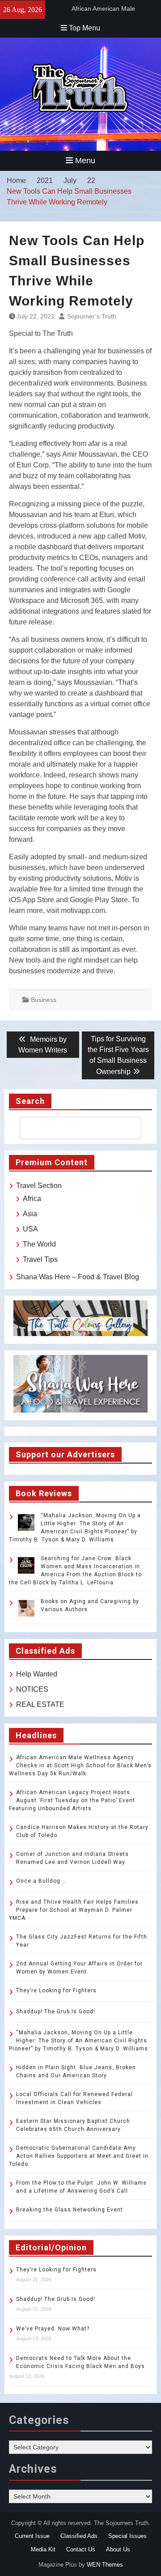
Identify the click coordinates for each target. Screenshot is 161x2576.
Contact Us (81, 2549)
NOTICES (32, 1689)
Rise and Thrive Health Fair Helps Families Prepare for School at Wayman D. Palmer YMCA (74, 1910)
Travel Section (39, 1186)
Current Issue (32, 2536)
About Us (118, 2549)
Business (44, 1000)
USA (30, 1229)
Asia (30, 1214)
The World (39, 1244)
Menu (85, 161)
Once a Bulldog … (41, 1881)
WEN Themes (105, 2565)
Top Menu (85, 28)
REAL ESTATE (40, 1704)
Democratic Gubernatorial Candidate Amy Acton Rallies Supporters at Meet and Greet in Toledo (79, 2156)
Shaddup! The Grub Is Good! (56, 2012)
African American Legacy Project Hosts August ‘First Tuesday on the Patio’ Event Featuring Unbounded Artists (72, 1800)
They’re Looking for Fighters (56, 1990)
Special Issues (127, 2536)
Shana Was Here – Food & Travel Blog (78, 1277)
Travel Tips (40, 1259)
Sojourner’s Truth (92, 316)
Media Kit (43, 2549)
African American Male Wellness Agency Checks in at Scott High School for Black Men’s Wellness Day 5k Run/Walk (80, 1765)
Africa (32, 1199)
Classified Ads (79, 2536)
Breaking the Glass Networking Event (70, 2210)
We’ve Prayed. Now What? (53, 2329)
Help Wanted (37, 1674)
